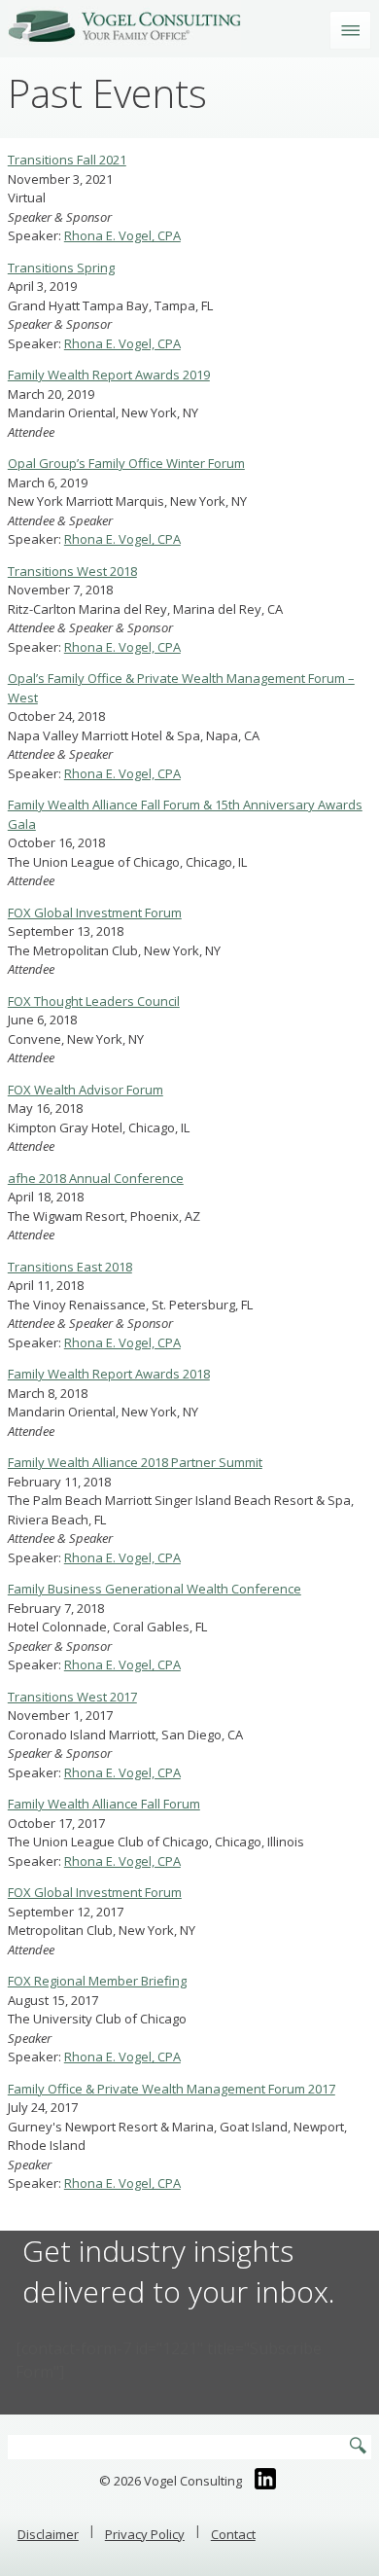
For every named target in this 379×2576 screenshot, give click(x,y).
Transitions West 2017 (72, 1697)
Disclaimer (48, 2534)
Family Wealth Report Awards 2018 (109, 1374)
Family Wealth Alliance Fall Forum (104, 1804)
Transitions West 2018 (72, 571)
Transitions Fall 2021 (67, 160)
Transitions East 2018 (70, 1267)
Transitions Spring (61, 268)
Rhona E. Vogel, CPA (122, 235)
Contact (233, 2534)
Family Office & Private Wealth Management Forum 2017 (172, 2089)
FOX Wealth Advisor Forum (86, 1090)
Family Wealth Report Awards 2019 (109, 375)
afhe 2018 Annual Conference (96, 1178)
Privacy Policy (145, 2534)
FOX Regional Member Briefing (97, 1981)
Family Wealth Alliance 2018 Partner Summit (135, 1462)
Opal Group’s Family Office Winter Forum (126, 463)
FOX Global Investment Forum (95, 912)
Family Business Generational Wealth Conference (155, 1589)
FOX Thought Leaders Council (94, 1001)
